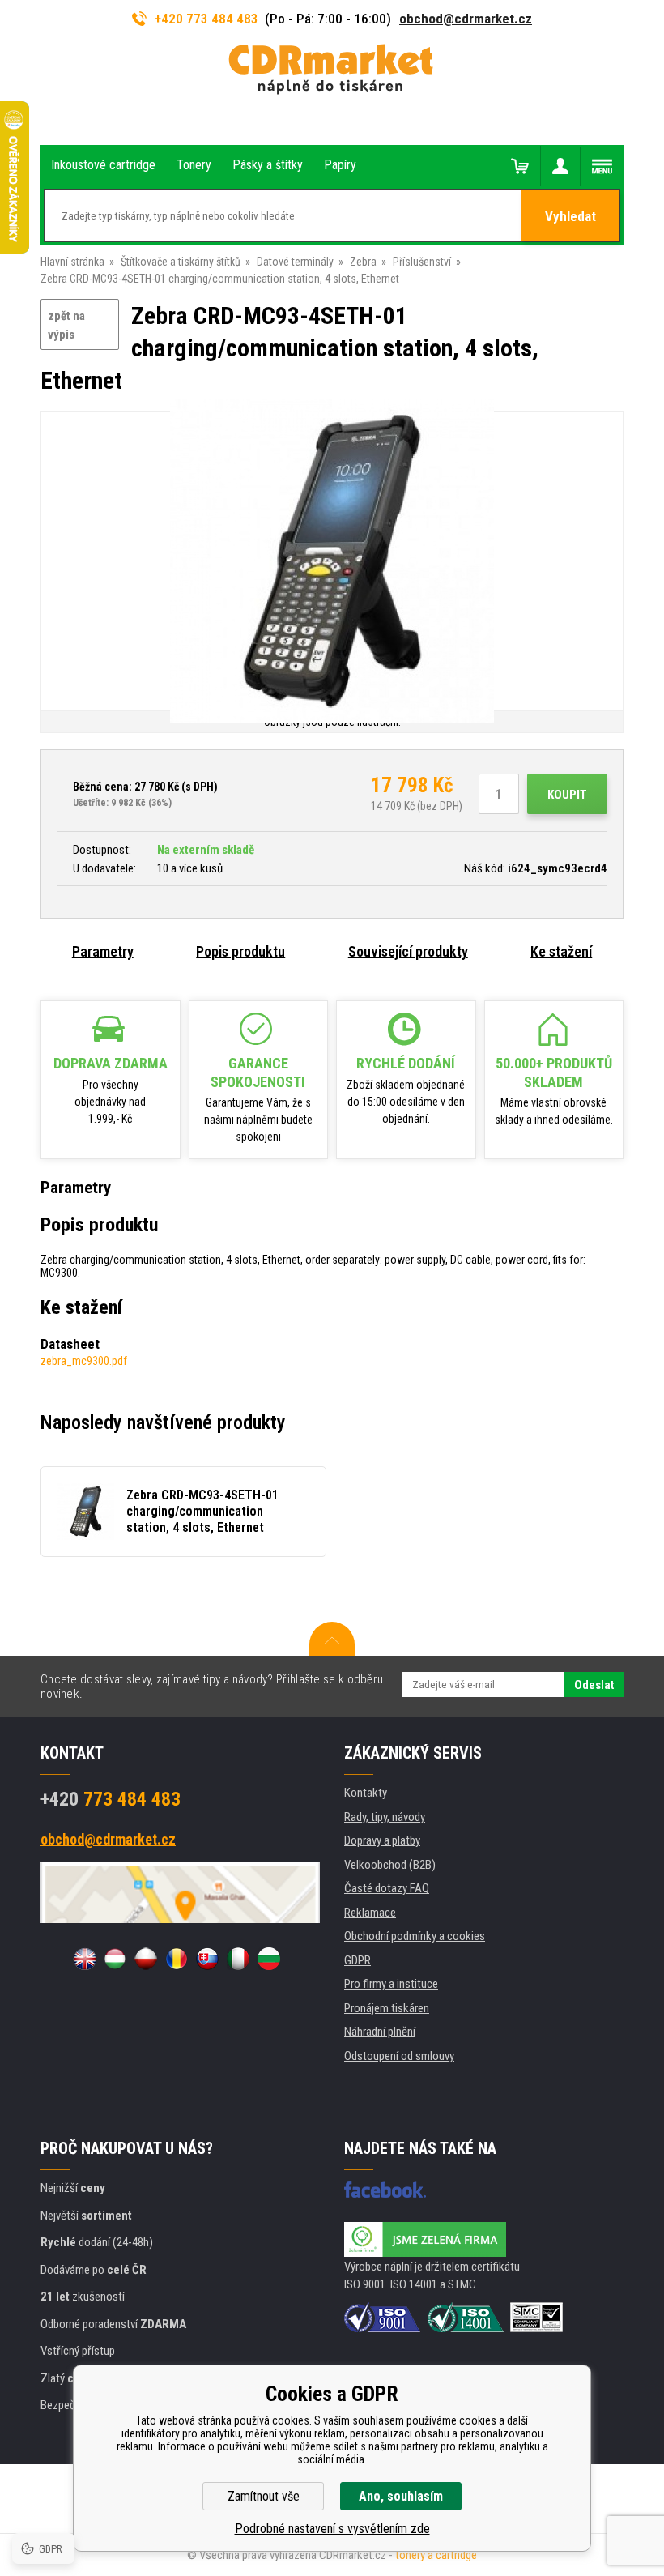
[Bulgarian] (269, 1959)
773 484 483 (111, 1799)
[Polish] (146, 1959)
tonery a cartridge (436, 2555)
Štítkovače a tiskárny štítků (181, 262)
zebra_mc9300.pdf (84, 1361)
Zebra (363, 262)
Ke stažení (561, 951)
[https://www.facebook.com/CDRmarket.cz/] (385, 2190)
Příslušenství (422, 262)
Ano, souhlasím (401, 2496)
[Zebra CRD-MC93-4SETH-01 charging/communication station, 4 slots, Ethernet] (332, 562)
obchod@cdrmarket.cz (466, 19)
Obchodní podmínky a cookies (415, 1936)
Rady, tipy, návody (385, 1817)
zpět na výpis (66, 325)
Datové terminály (295, 262)
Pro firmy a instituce (391, 1984)
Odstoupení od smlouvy (399, 2056)
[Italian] (238, 1959)
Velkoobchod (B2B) (390, 1865)
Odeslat (594, 1685)
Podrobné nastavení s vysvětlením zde (332, 2529)
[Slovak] (207, 1959)
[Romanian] (177, 1959)
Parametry (103, 951)
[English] (84, 1959)
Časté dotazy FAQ (387, 1888)
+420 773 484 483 (206, 19)
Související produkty (408, 951)
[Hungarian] (115, 1959)
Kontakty (366, 1793)
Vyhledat (570, 216)
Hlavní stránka (72, 262)
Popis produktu (240, 951)
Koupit (567, 795)
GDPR (358, 1960)
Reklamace (370, 1913)
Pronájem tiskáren (387, 2008)
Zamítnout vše (264, 2496)
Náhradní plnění (380, 2032)
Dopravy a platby (382, 1840)
